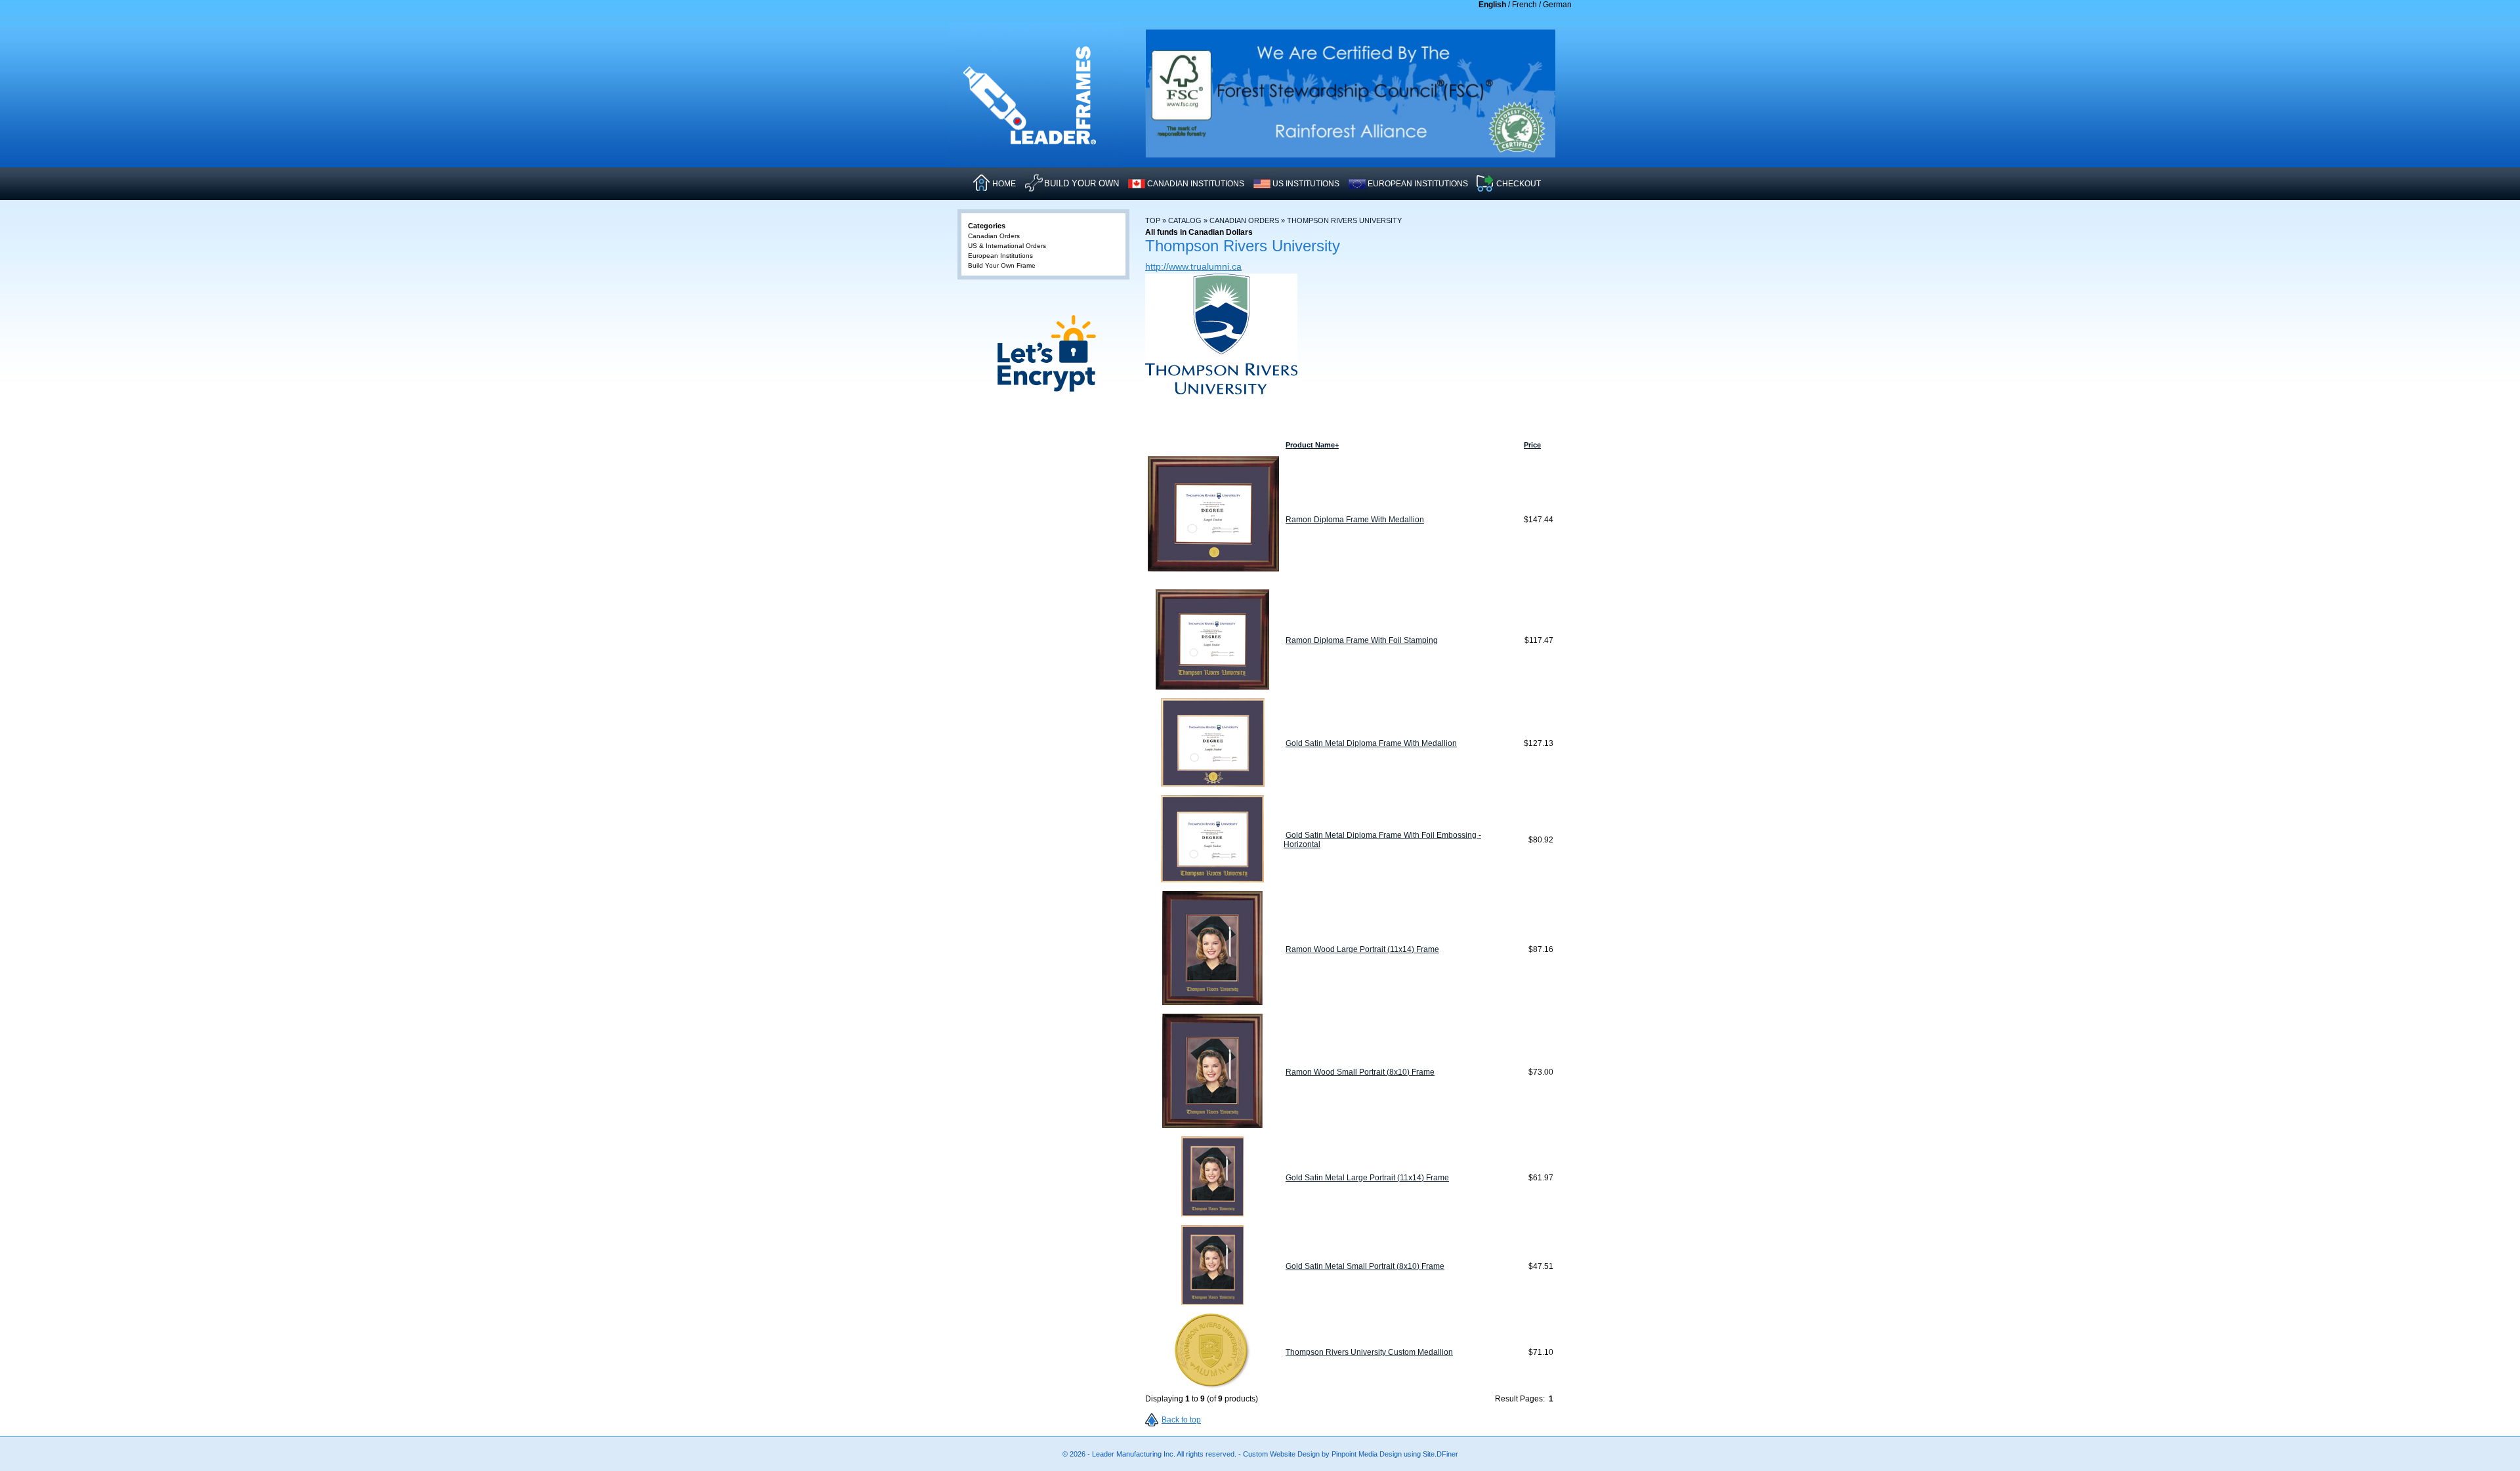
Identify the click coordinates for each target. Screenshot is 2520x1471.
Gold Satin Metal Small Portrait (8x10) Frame (1365, 1266)
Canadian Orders (1244, 220)
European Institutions (1000, 256)
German (1557, 5)
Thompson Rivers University (1344, 220)
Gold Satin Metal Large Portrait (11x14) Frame (1367, 1178)
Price (1532, 445)
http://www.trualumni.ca (1193, 266)
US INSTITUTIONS (1306, 184)
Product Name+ (1312, 445)
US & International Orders (1007, 246)
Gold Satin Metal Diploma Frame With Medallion (1371, 743)
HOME (1004, 184)
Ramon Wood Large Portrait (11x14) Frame (1362, 949)
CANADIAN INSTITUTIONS (1196, 184)
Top (1153, 220)
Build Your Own (1081, 183)
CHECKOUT (1519, 184)
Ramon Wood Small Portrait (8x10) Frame (1360, 1072)
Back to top (1181, 1420)
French (1524, 5)
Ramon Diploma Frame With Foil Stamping (1362, 640)
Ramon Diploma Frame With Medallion (1355, 520)
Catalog (1185, 220)
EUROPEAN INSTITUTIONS (1418, 184)
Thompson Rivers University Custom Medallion (1369, 1352)
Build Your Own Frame (1002, 265)
